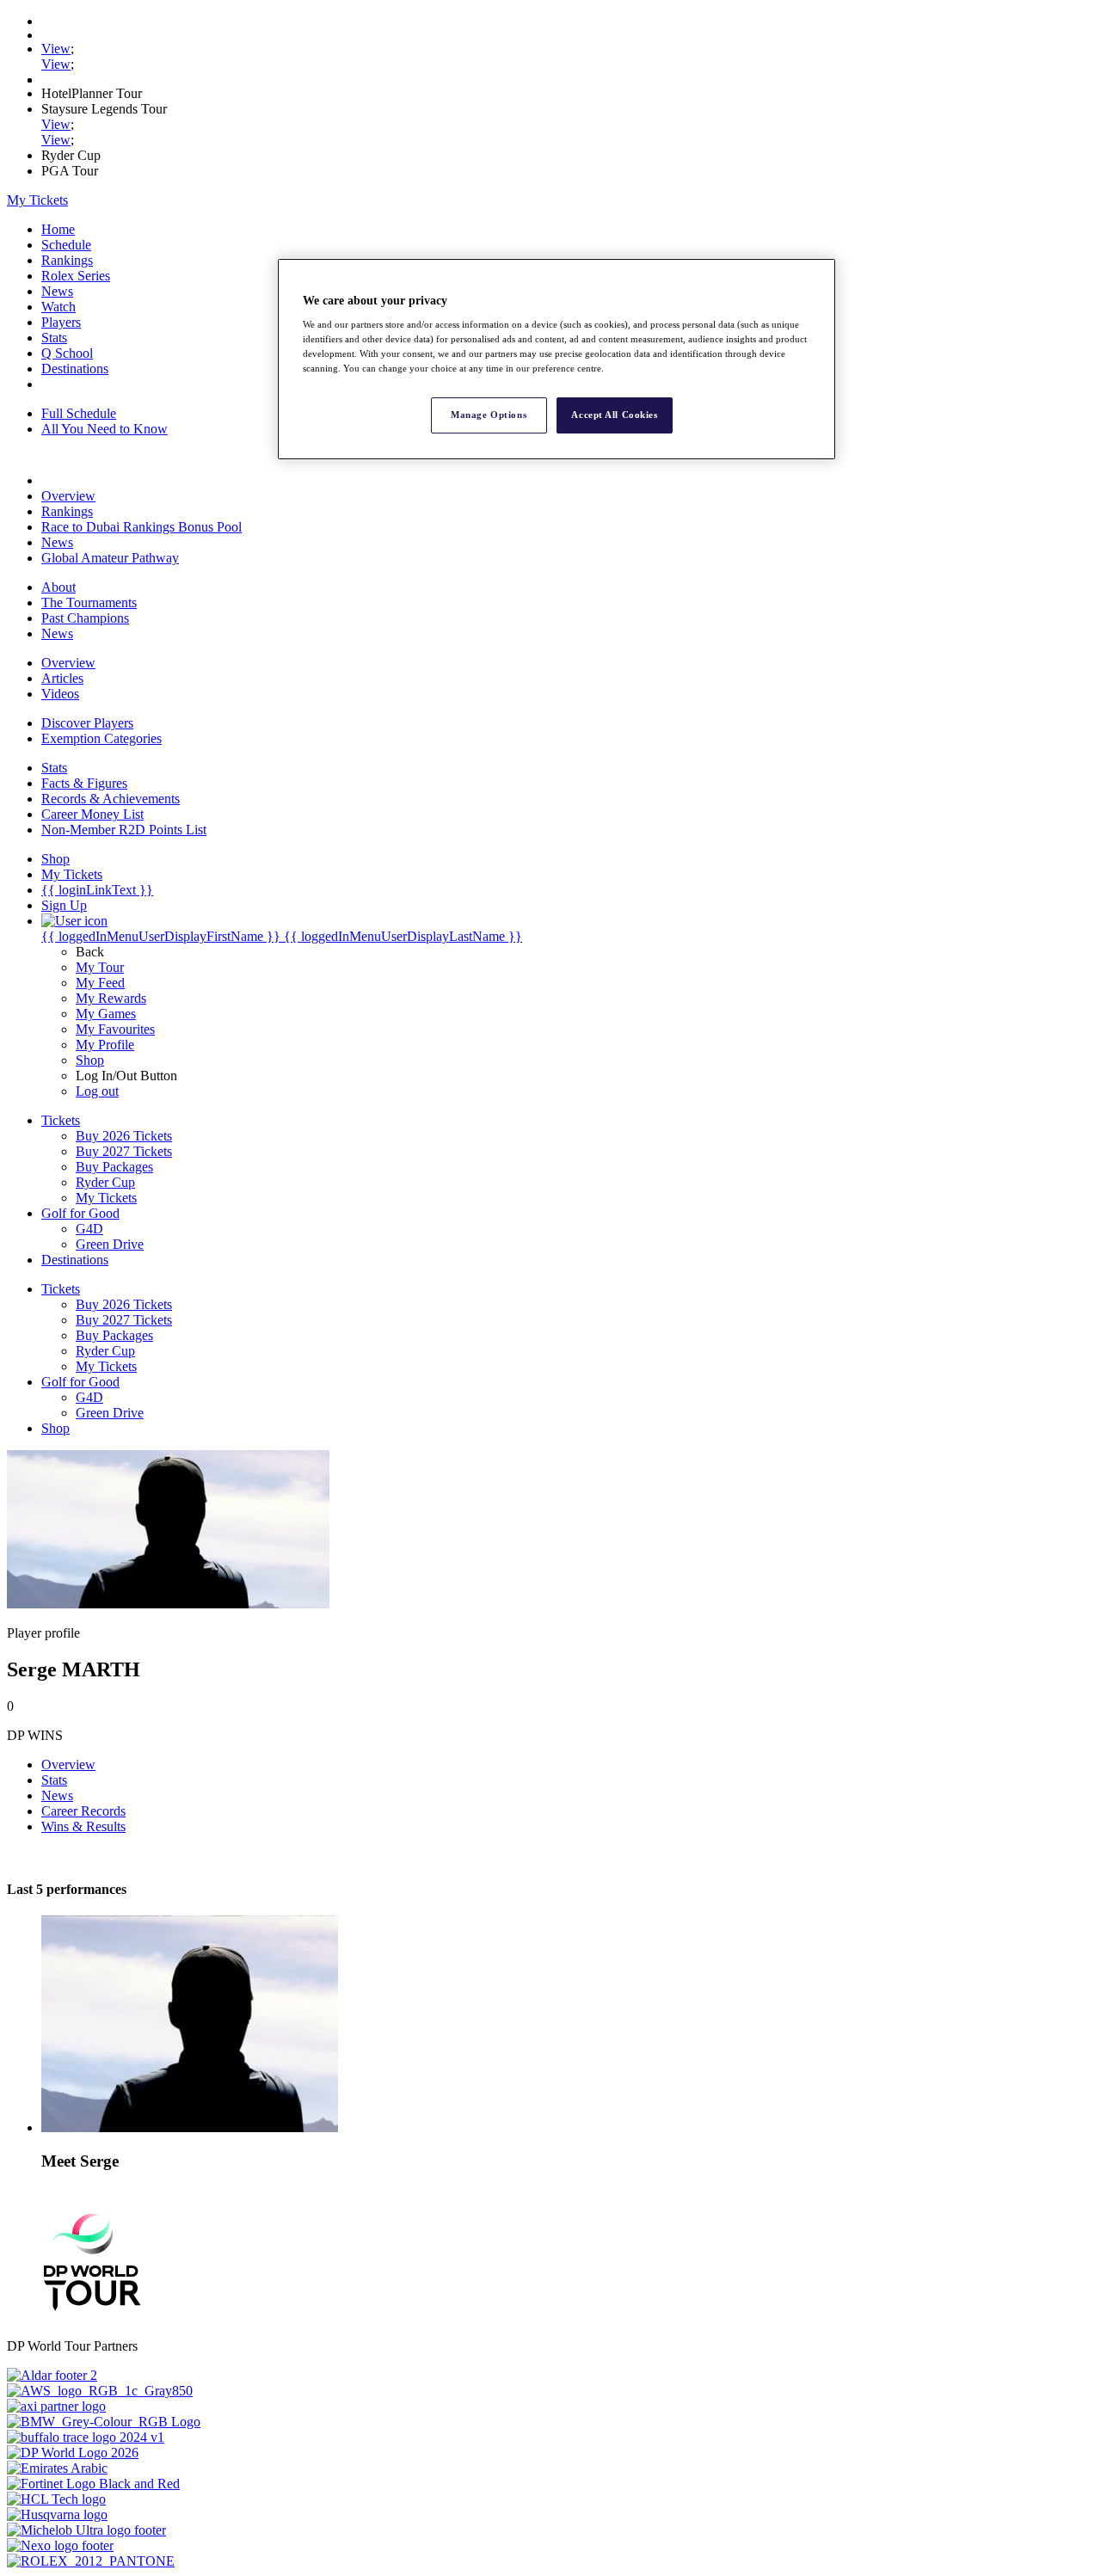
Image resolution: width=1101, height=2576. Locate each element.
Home (58, 229)
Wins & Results (83, 1826)
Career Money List (92, 814)
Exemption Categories (101, 738)
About (58, 587)
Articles (62, 678)
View (56, 49)
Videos (60, 694)
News (57, 291)
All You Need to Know (105, 429)
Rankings (67, 260)
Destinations (75, 369)
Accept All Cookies (614, 415)
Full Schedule (79, 413)
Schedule (66, 245)
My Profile (105, 1045)
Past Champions (85, 618)
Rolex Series (76, 276)
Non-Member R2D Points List (124, 830)
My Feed (100, 983)
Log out (97, 1091)
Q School (67, 353)
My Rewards (111, 998)
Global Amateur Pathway (110, 558)
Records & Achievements (111, 799)
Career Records (83, 1811)
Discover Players (87, 723)
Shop (90, 1060)
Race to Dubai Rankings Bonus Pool (141, 527)
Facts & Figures (84, 783)
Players (61, 322)
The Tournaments (89, 603)
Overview (68, 496)
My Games (106, 1014)
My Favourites (115, 1029)
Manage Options (489, 415)
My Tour (100, 967)
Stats (54, 338)
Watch (58, 307)
